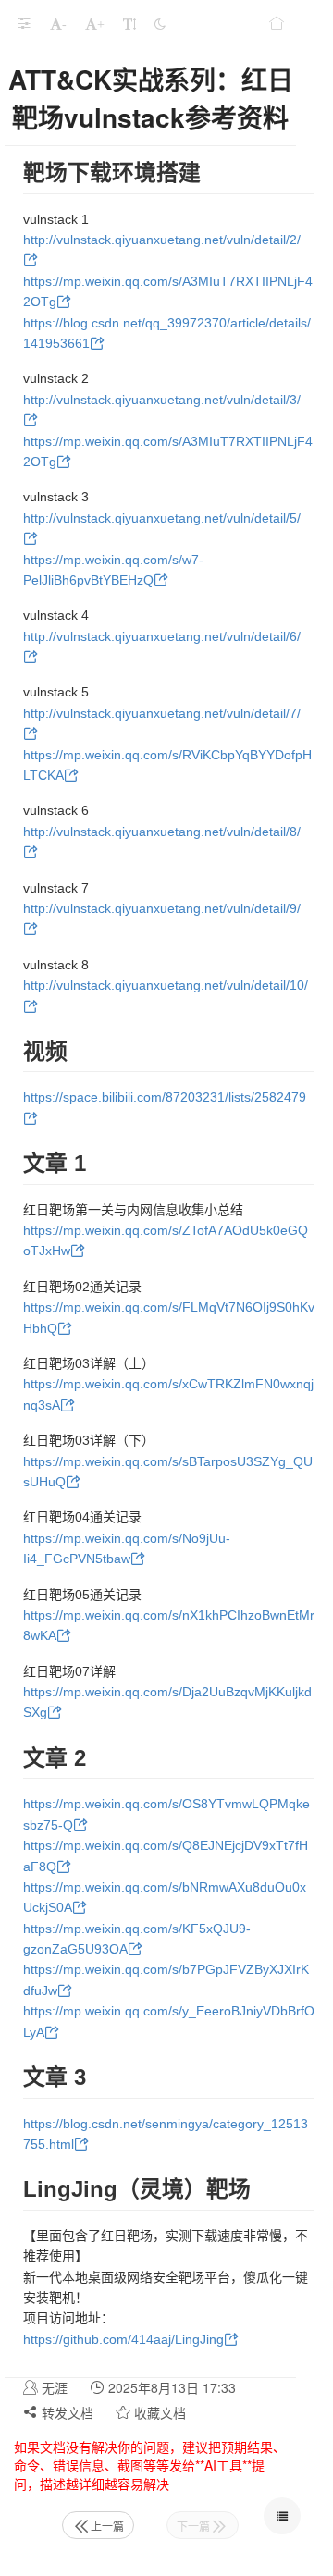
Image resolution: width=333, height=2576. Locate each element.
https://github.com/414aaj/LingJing (123, 2339)
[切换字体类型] (129, 23)
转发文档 (66, 2412)
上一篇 (107, 2526)
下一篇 (193, 2526)
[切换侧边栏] (24, 23)
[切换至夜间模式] (160, 23)
